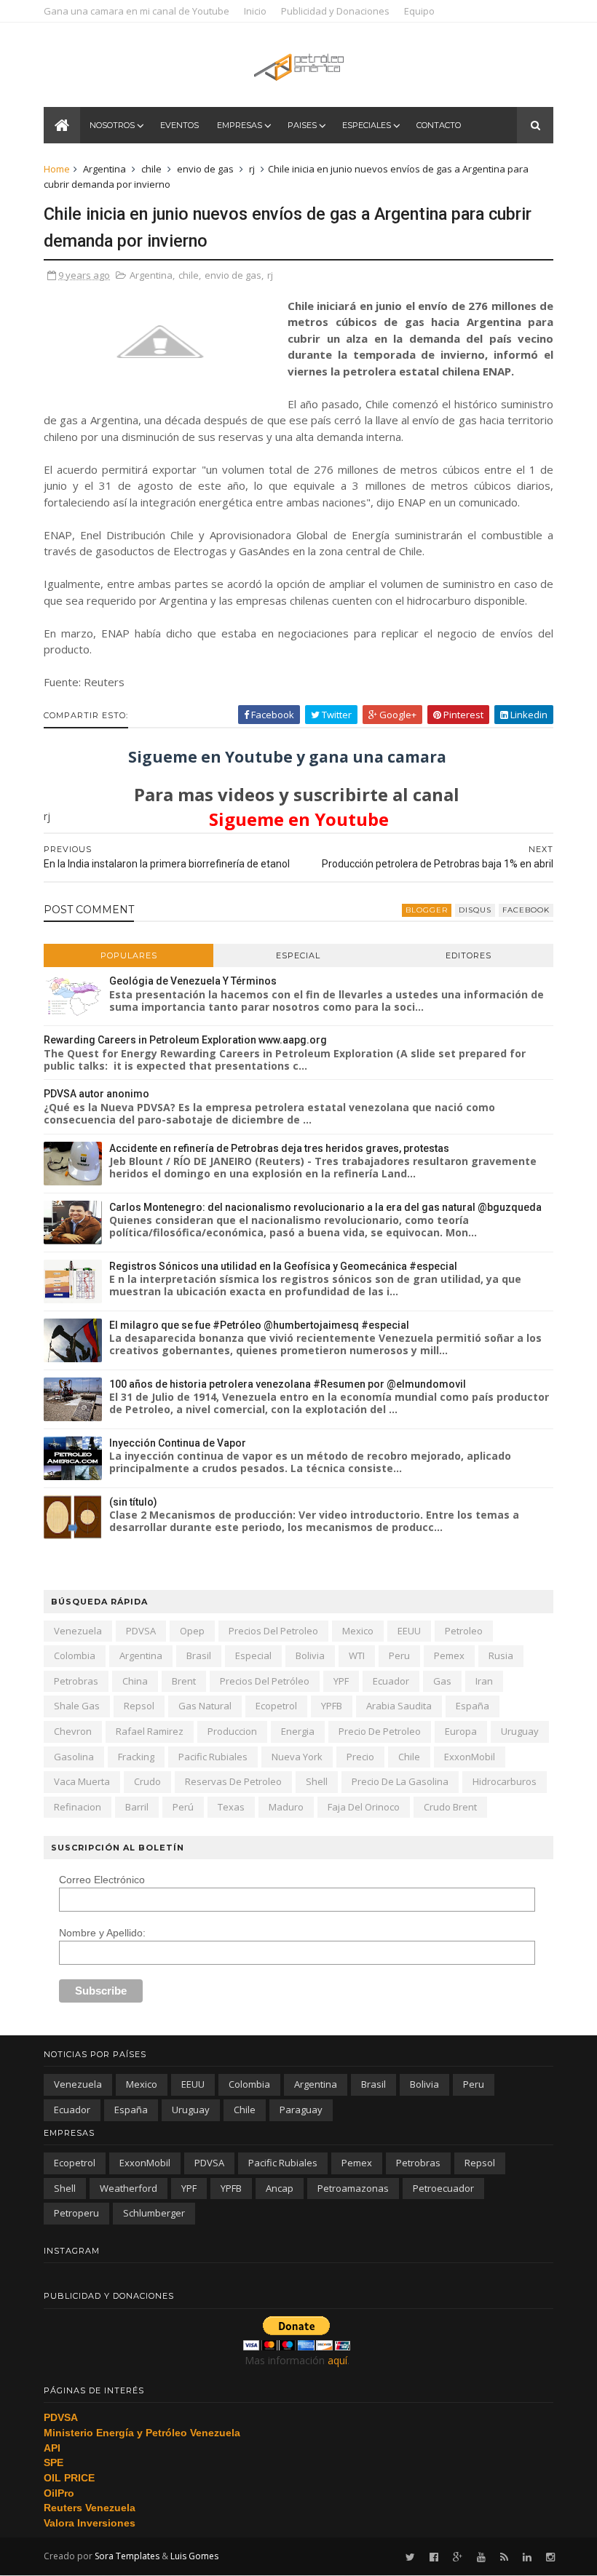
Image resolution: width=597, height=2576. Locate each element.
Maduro (286, 1807)
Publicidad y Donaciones (335, 11)
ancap (280, 2188)
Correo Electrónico (102, 1880)
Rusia (501, 1655)
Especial (298, 955)
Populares (129, 955)
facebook (526, 910)
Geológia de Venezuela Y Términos (193, 981)
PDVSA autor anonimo (96, 1094)
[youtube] (481, 2557)
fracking (136, 1757)
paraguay (301, 2110)
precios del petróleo (265, 1681)
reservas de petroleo (233, 1781)
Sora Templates (127, 2556)
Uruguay (520, 1731)
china (135, 1681)
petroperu (76, 2213)
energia (298, 1731)
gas (442, 1681)
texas (231, 1807)
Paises (302, 125)
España (473, 1706)
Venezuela (78, 1631)
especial (253, 1655)
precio (360, 1757)
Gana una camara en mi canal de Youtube (137, 11)
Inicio (255, 11)
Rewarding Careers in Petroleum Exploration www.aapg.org (185, 1040)
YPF (341, 1681)
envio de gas (205, 169)
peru (399, 1655)
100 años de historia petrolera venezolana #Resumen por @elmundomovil (288, 1384)
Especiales (367, 125)
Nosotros (112, 125)
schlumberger (154, 2213)
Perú (183, 1807)
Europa (461, 1731)
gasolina (74, 1757)
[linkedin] (527, 2557)
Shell (317, 1781)
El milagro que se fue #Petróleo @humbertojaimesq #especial (259, 1325)
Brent (184, 1681)
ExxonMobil (470, 1757)
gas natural (205, 1706)
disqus (475, 910)
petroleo (464, 1631)
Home (57, 169)
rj (252, 169)
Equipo (419, 11)
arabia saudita (399, 1706)
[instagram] (550, 2557)
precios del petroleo (273, 1631)
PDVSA (141, 1631)
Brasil (199, 1655)
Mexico (358, 1631)
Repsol (139, 1706)
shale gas (77, 1706)
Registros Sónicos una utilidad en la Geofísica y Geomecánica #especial (283, 1266)
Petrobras (76, 1681)
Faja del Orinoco (364, 1807)
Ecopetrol (276, 1706)
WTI (357, 1655)
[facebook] (434, 2557)
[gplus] (458, 2557)
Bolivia (310, 1655)
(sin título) (133, 1502)
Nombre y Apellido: (102, 1933)
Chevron (73, 1731)
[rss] (504, 2557)
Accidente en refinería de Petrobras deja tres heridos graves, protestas (279, 1148)
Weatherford (129, 2188)
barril (137, 1807)
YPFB (332, 1706)
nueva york (297, 1757)
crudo (147, 1781)
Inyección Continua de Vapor (178, 1443)
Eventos (179, 125)
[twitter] (410, 2557)
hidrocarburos (505, 1781)
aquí (337, 2360)
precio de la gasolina (400, 1781)
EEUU (409, 1631)
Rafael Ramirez (150, 1731)
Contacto (439, 125)
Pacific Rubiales (213, 1757)
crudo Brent (450, 1807)
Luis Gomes (194, 2556)
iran (484, 1681)
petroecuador (443, 2188)
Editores (468, 955)
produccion (232, 1731)
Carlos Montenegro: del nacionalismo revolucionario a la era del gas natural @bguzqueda (325, 1207)
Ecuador (391, 1681)
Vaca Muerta (82, 1781)
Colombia (75, 1655)
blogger (427, 910)
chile (151, 169)
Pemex (449, 1655)
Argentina (104, 169)
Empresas (240, 125)
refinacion (78, 1807)
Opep (192, 1631)
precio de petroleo (380, 1731)
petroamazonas (353, 2188)
